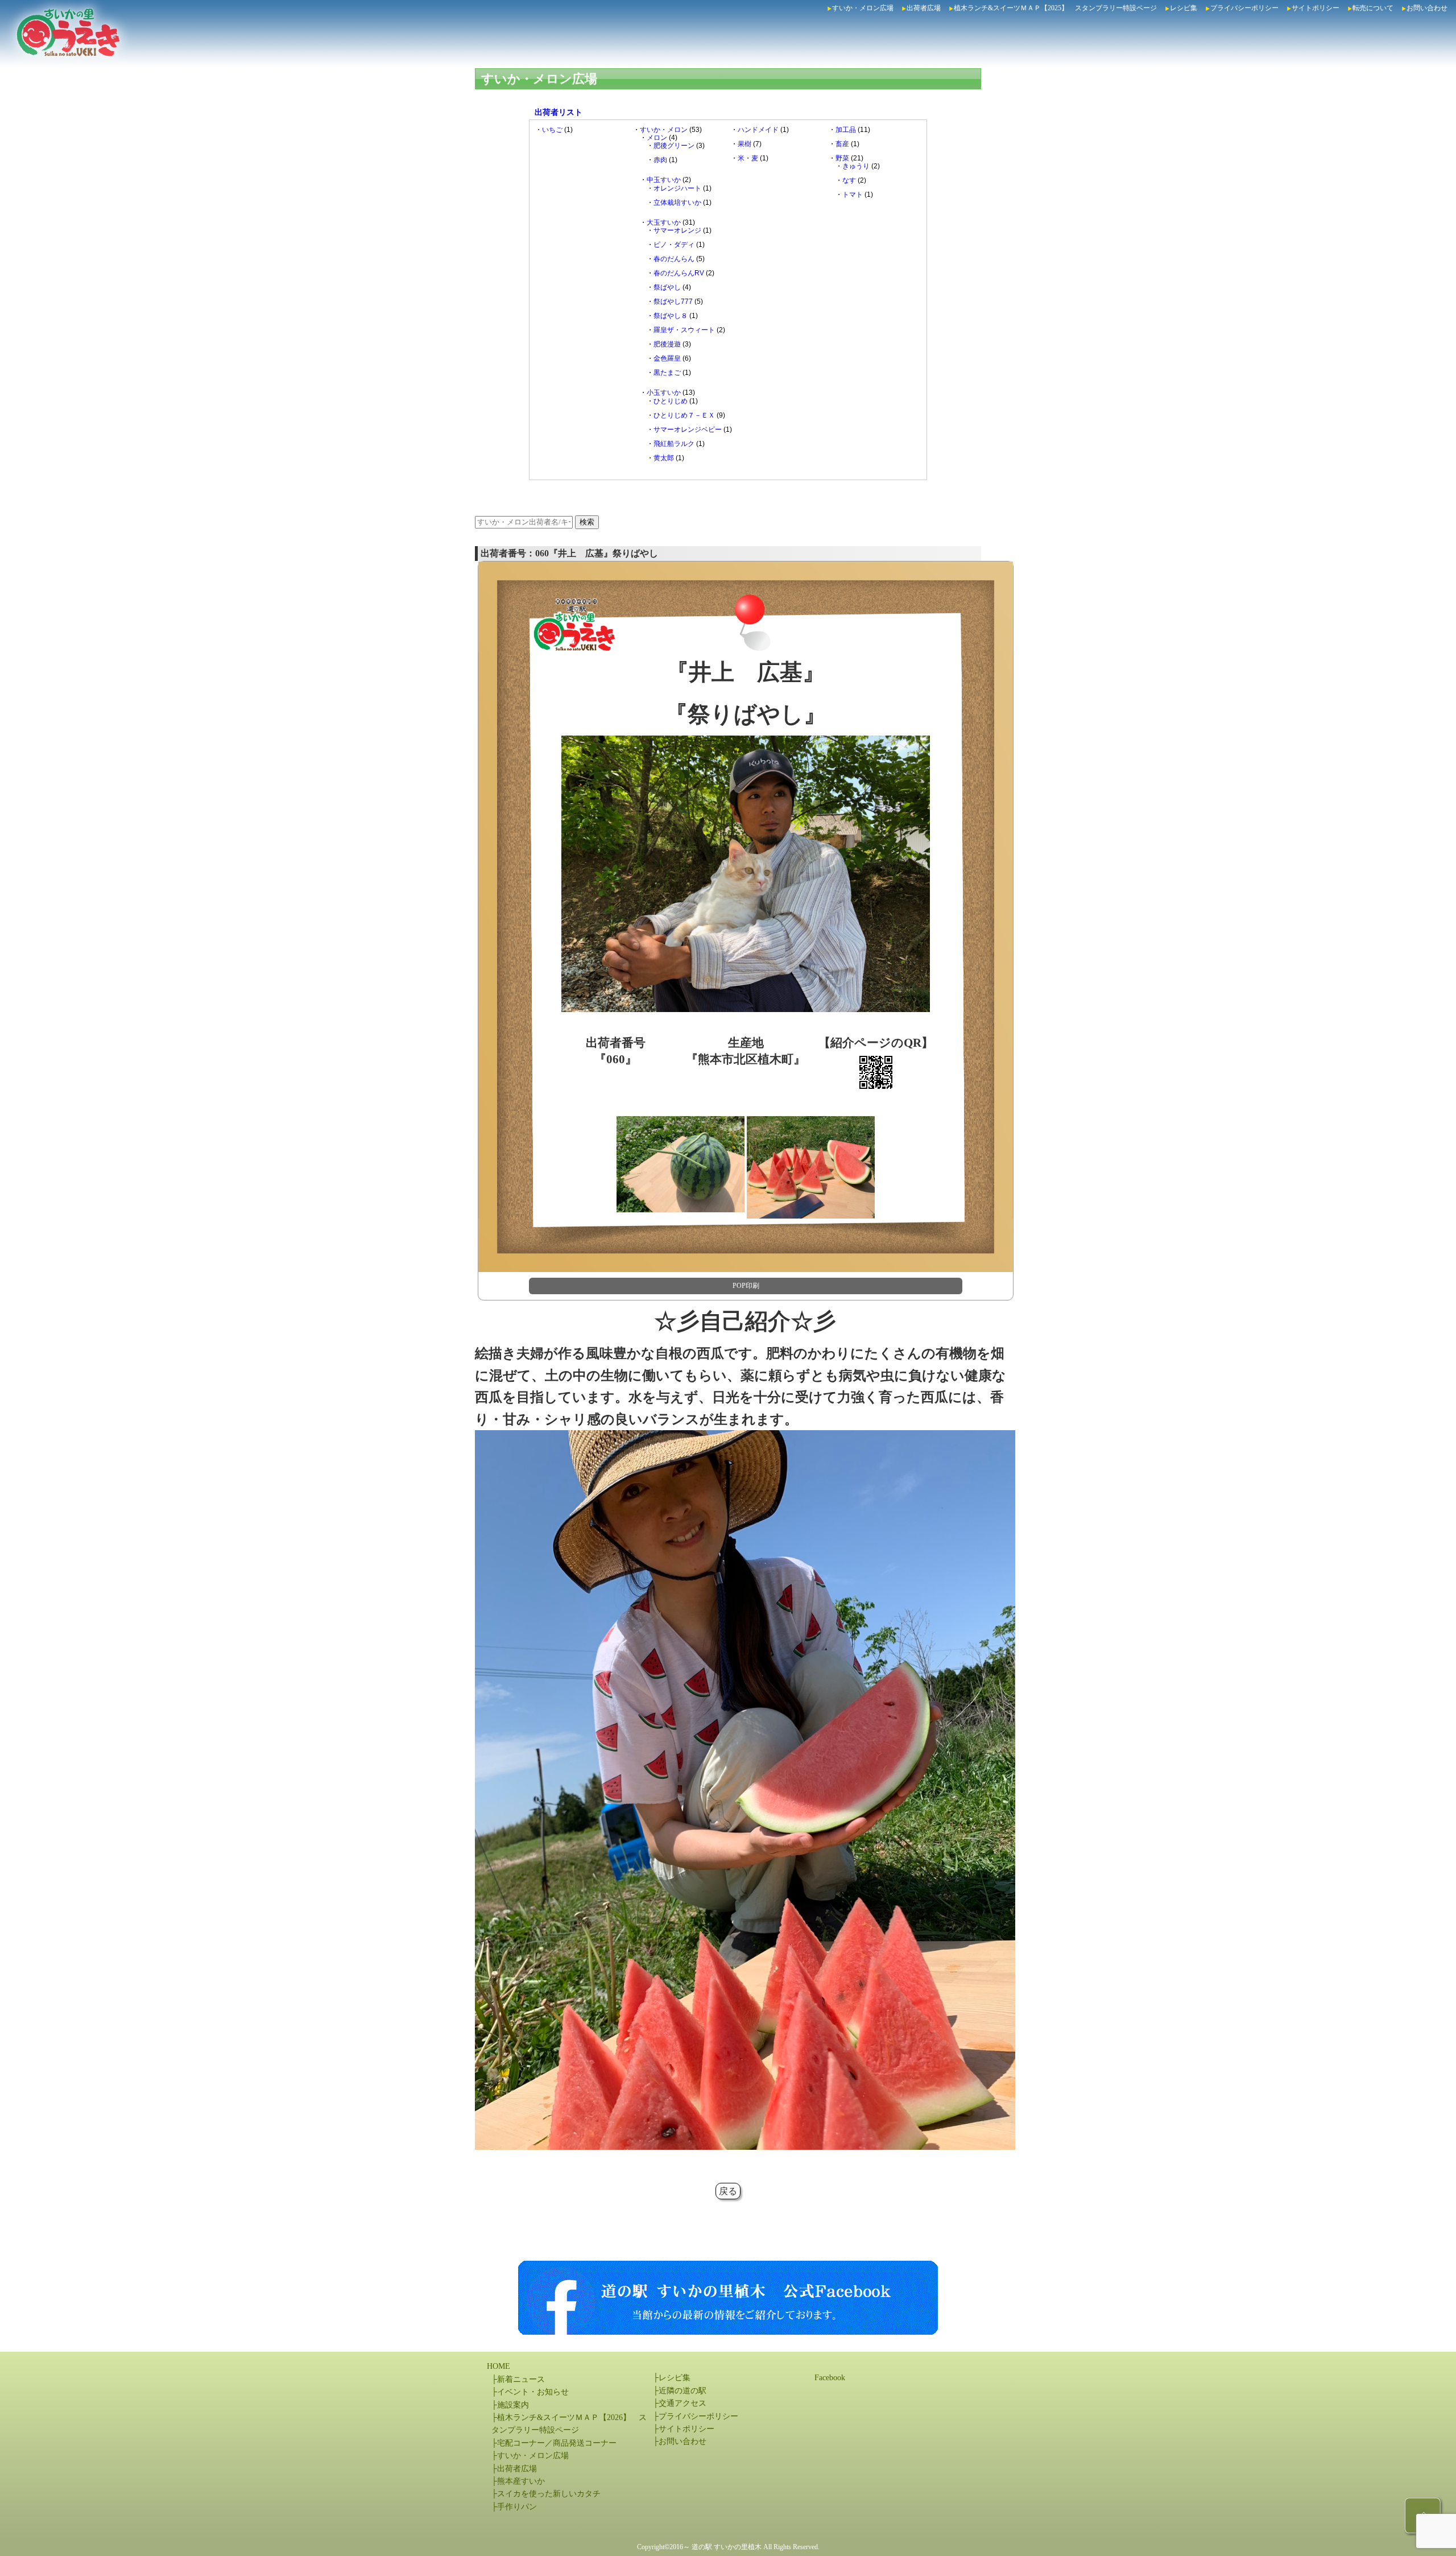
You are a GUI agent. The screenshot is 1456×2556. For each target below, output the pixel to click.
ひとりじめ (671, 401)
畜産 (842, 144)
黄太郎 (664, 458)
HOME (499, 2366)
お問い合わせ (1427, 8)
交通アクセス (682, 2403)
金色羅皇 (667, 358)
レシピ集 (1184, 8)
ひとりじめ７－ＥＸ (684, 415)
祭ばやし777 (673, 302)
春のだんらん (674, 259)
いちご (552, 130)
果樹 (744, 144)
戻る (728, 2191)
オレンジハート (677, 188)
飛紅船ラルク (674, 444)
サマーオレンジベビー (688, 430)
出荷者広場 (924, 8)
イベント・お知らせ (533, 2392)
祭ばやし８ (671, 316)
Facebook (830, 2378)
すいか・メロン (664, 130)
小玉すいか (664, 393)
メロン (657, 138)
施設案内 (513, 2405)
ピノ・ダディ (674, 245)
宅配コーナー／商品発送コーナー (557, 2443)
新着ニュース (521, 2379)
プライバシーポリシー (1244, 8)
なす (849, 180)
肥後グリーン (674, 146)
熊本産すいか (521, 2481)
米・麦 (748, 158)
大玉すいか (664, 222)
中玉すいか (664, 180)
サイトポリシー (1316, 8)
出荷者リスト (559, 112)
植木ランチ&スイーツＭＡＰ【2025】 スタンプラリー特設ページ (1055, 8)
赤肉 (660, 160)
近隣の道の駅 (682, 2391)
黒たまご (667, 373)
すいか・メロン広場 (863, 8)
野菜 (842, 158)
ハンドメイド (758, 130)
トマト (853, 195)
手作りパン (517, 2507)
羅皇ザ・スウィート (684, 330)
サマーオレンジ (677, 230)
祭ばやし (667, 287)
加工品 (846, 130)
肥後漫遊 (667, 344)
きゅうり (856, 166)
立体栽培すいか (677, 203)
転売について (1373, 8)
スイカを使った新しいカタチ (549, 2494)
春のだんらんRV (679, 273)
